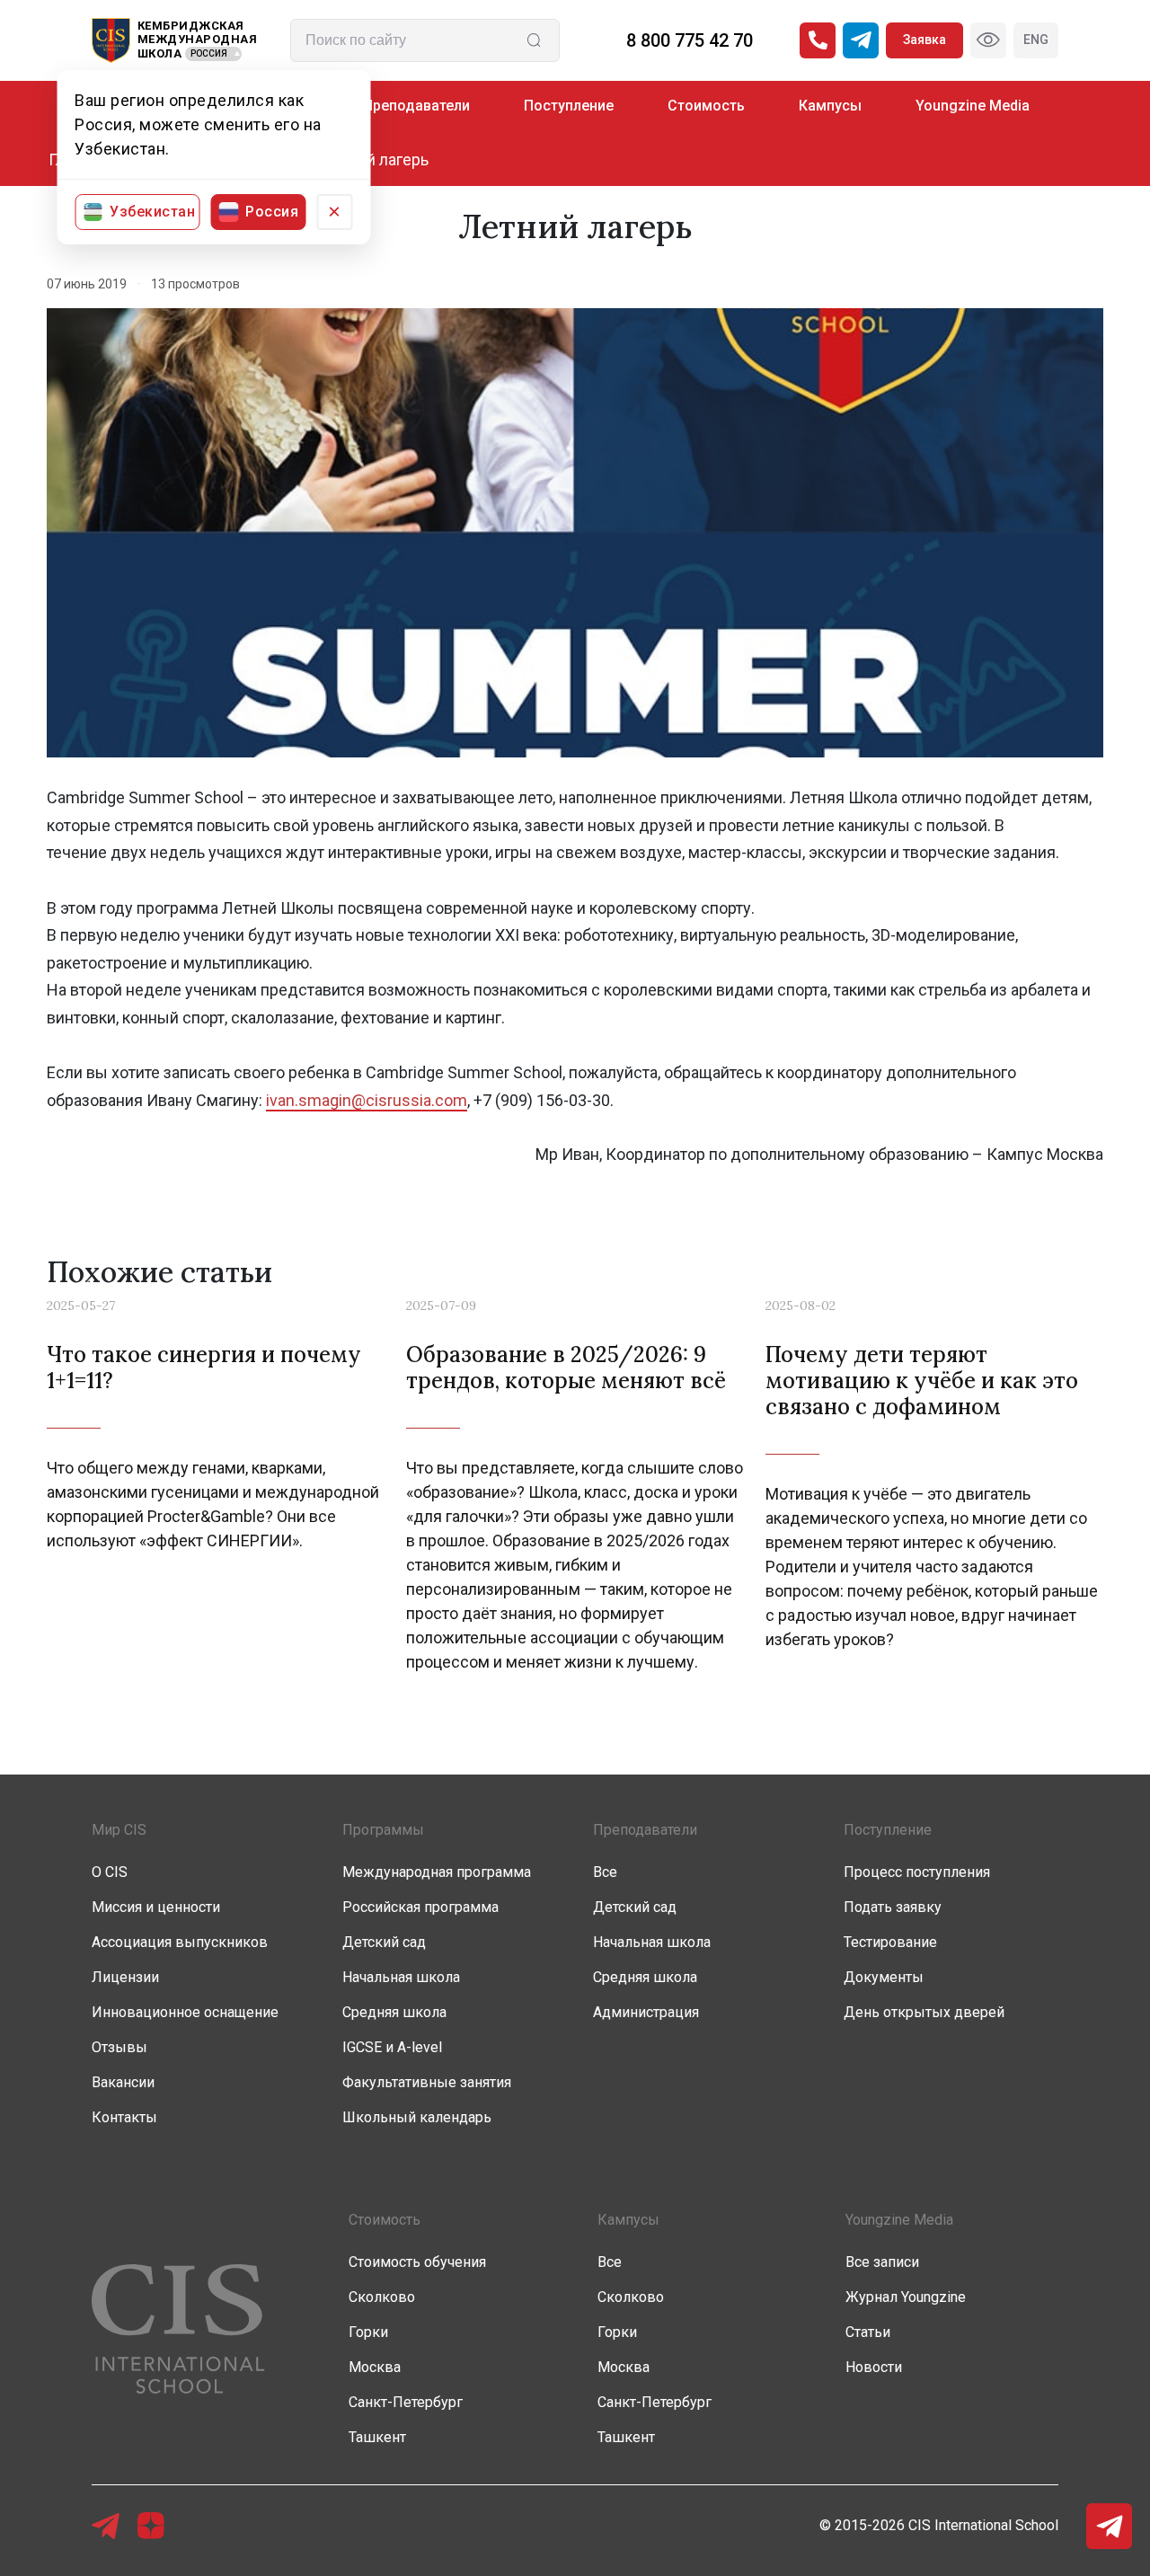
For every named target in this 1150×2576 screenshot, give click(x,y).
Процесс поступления (917, 1872)
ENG (1036, 40)
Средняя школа (394, 2012)
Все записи (882, 2262)
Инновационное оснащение (185, 2012)
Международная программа (437, 1872)
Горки (368, 2332)
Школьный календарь (417, 2117)
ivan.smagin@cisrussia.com (367, 1100)
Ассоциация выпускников (180, 1942)
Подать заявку (893, 1907)
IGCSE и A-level (392, 2047)
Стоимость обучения (417, 2262)
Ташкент (377, 2437)
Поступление (569, 106)
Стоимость (706, 106)
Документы (884, 1977)
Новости (874, 2367)
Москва (375, 2367)
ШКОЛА (160, 53)
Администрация (646, 2012)
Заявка (924, 40)
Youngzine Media (973, 106)
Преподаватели (416, 106)
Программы (383, 1830)
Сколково (382, 2297)
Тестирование (890, 1942)
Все (605, 1872)
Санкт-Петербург (406, 2402)
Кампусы (830, 106)
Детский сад (384, 1942)
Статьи (868, 2332)
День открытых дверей (924, 2012)
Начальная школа (401, 1977)
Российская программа (420, 1907)
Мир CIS (119, 1830)
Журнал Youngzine (906, 2297)
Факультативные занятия (427, 2082)
